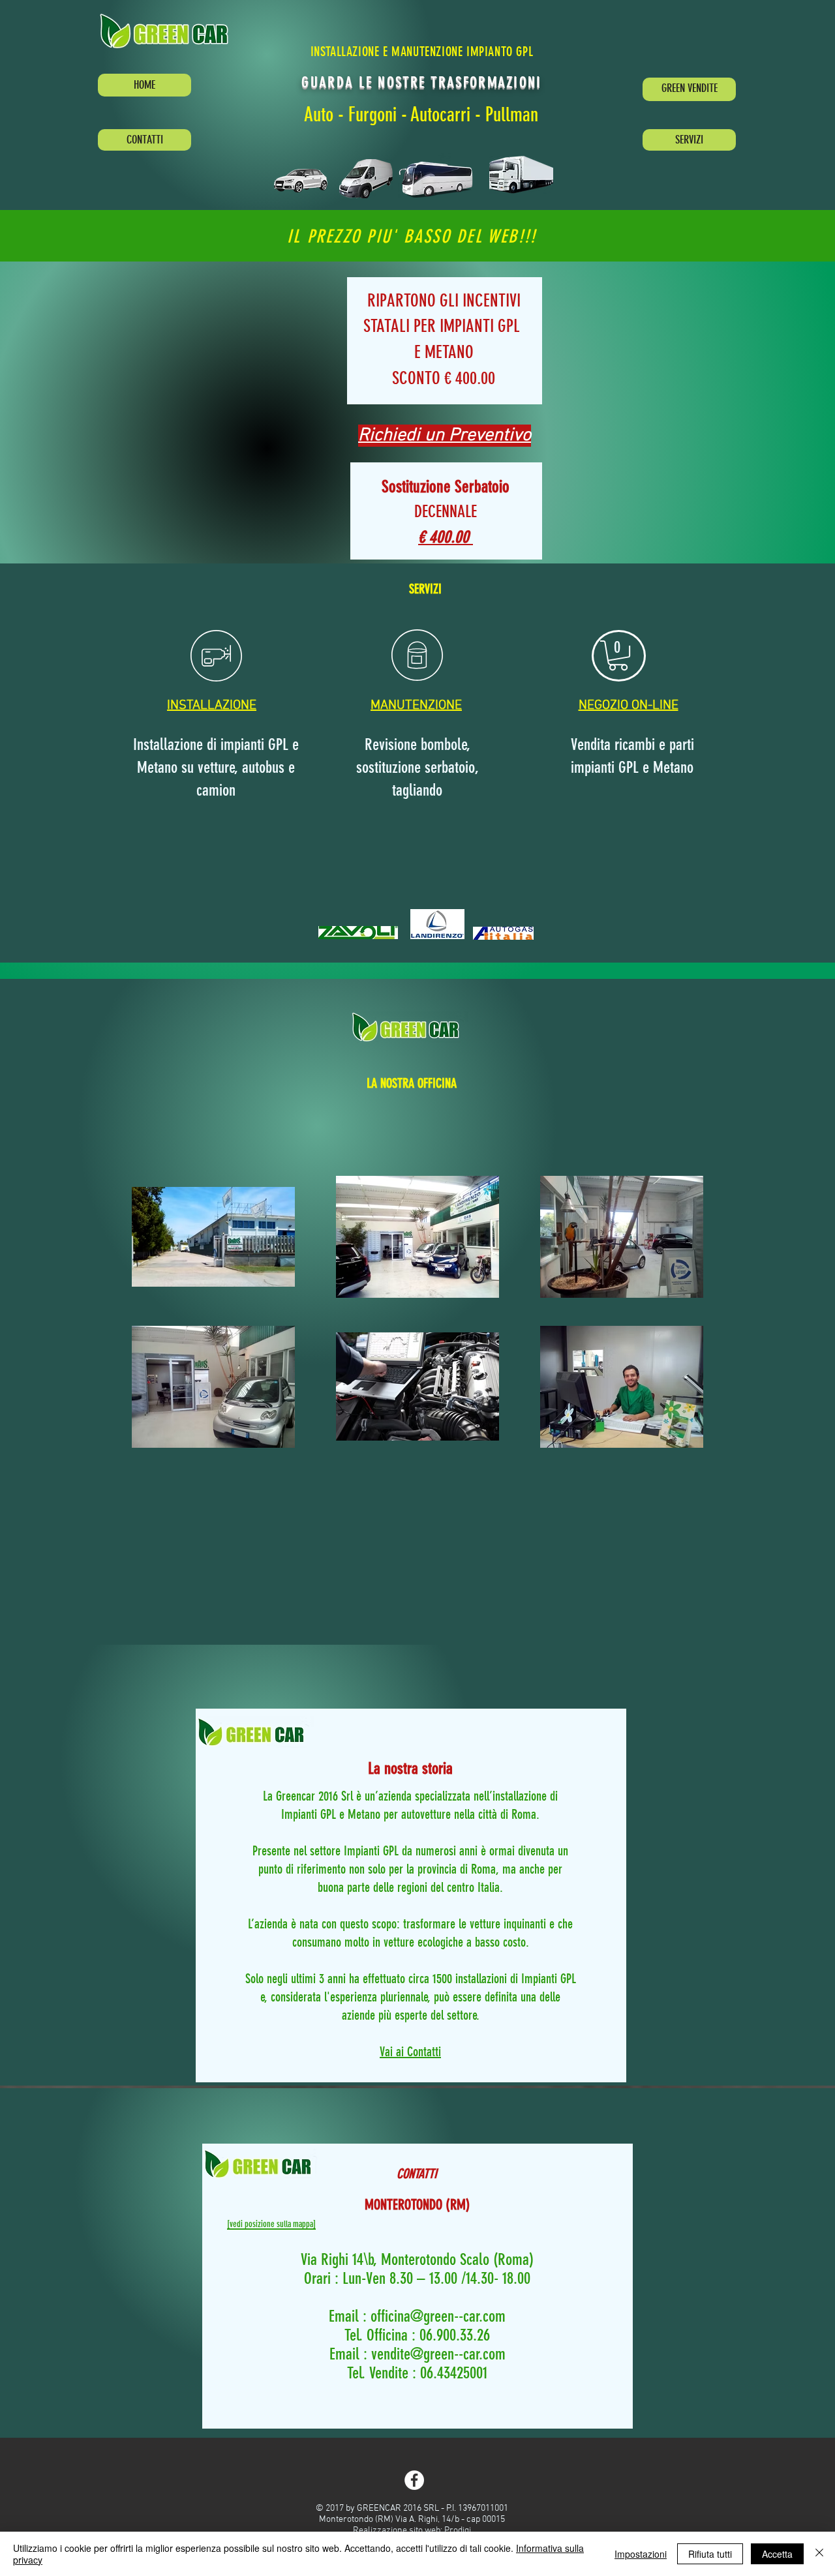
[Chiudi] (819, 2554)
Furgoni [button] (372, 115)
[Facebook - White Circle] (414, 2480)
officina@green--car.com (438, 2316)
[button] (169, 31)
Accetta (777, 2554)
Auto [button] (319, 115)
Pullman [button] (512, 115)
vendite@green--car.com (438, 2354)
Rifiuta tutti (710, 2554)
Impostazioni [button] (641, 2554)
